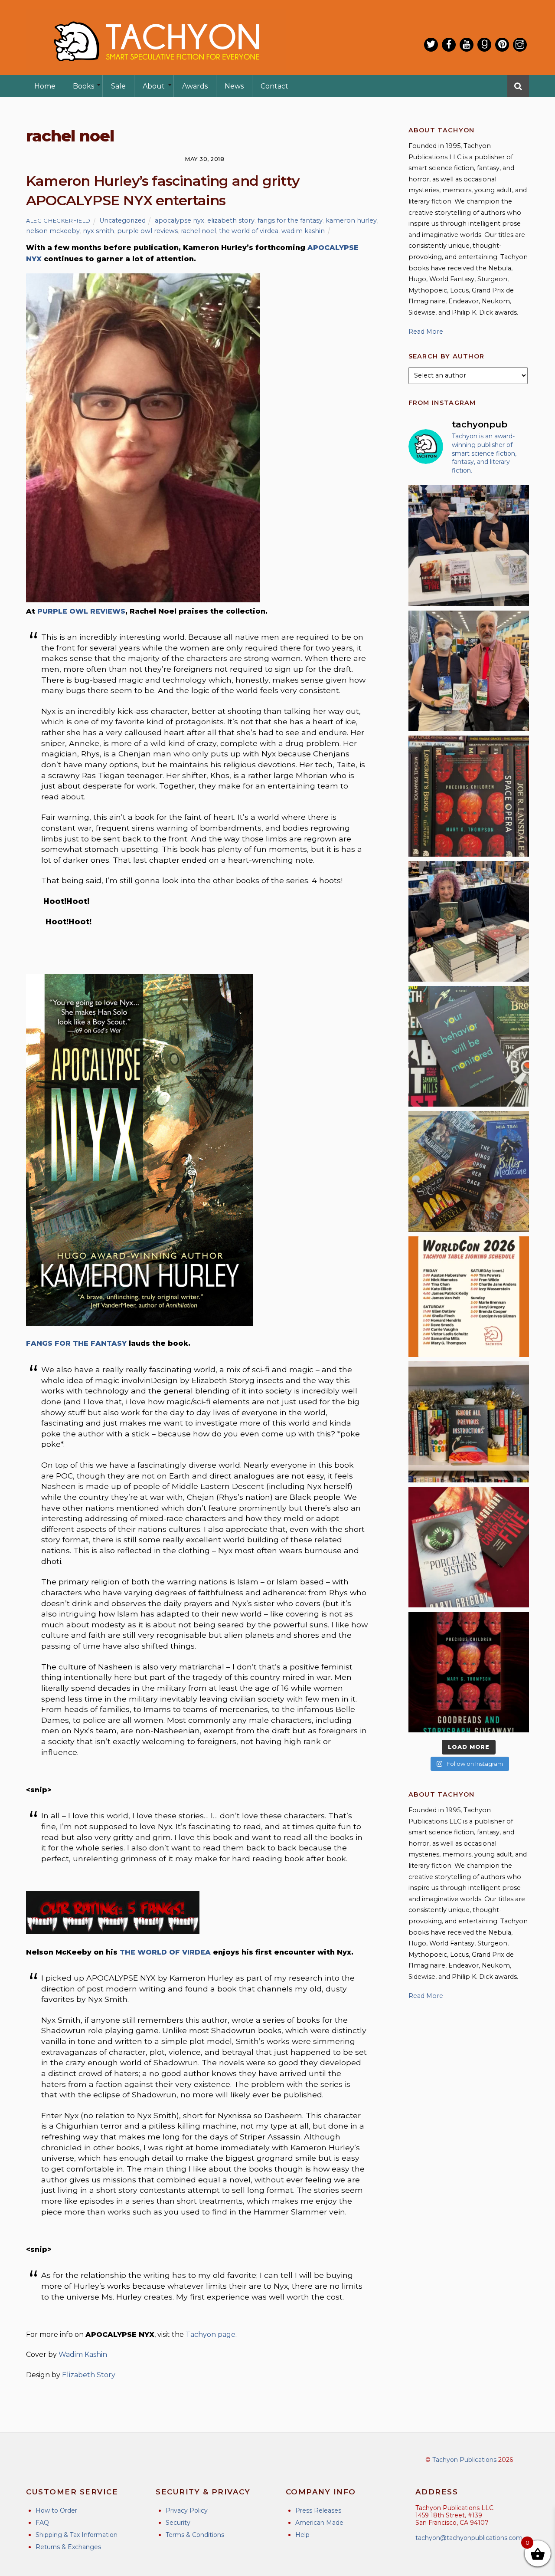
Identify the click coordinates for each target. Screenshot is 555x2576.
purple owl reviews (147, 231)
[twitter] (431, 45)
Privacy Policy (187, 2510)
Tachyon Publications (464, 2460)
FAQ (42, 2523)
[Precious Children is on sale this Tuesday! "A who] (469, 796)
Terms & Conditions (195, 2535)
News (234, 86)
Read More (426, 332)
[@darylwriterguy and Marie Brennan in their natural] (469, 545)
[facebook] (449, 45)
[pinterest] (502, 45)
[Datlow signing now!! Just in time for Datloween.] (469, 921)
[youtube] (467, 45)
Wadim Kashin (83, 2354)
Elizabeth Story (89, 2375)
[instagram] (520, 45)
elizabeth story (231, 220)
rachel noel (198, 231)
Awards (195, 86)
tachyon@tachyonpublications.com (469, 2538)
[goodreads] (484, 45)
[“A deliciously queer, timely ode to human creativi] (469, 1422)
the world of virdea (249, 231)
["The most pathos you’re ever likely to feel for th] (469, 1046)
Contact (274, 86)
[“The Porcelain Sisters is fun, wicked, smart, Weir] (469, 1547)
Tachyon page (211, 2334)
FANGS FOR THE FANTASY (76, 1343)
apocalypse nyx (180, 220)
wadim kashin (303, 231)
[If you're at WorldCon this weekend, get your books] (469, 1297)
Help (302, 2535)
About (154, 86)
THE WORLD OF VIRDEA (165, 1952)
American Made (319, 2523)
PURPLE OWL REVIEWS (81, 611)
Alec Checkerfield (58, 220)
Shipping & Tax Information (77, 2535)
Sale (118, 86)
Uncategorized (122, 220)
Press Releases (318, 2510)
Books (83, 86)
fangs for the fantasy (290, 220)
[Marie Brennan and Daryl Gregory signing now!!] (469, 671)
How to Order (56, 2510)
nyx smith (98, 231)
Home (45, 86)
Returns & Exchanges (68, 2547)
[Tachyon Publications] (156, 69)
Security (178, 2523)
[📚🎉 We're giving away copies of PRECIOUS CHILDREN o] (469, 1672)
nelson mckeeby (53, 231)
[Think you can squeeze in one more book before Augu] (469, 1171)
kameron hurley (351, 220)
